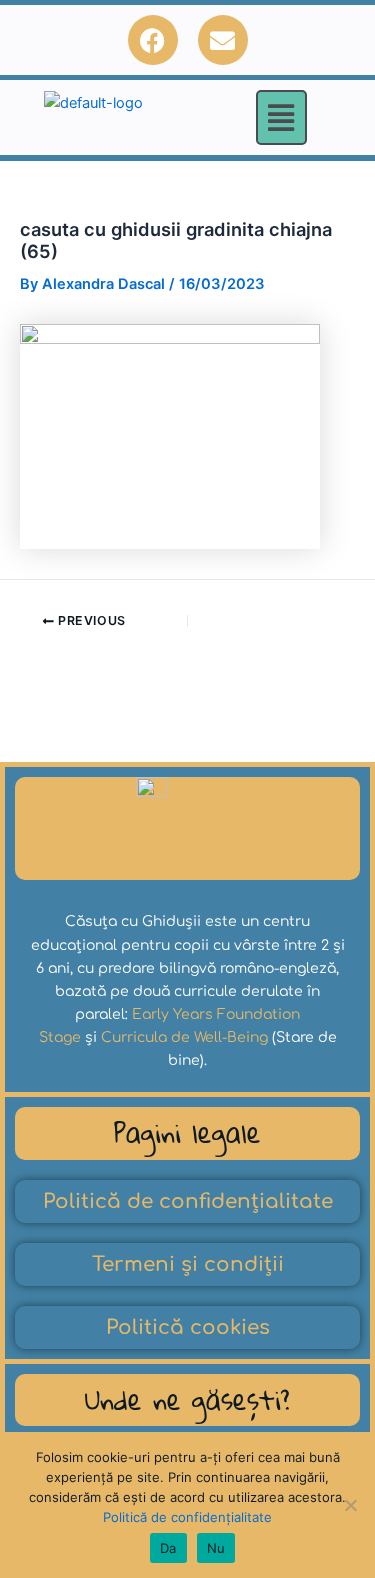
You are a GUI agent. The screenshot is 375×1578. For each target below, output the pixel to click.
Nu (216, 1548)
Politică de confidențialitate (188, 1201)
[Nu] (350, 1505)
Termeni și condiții (188, 1264)
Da (168, 1548)
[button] (282, 117)
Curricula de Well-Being (184, 1037)
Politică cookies (188, 1327)
